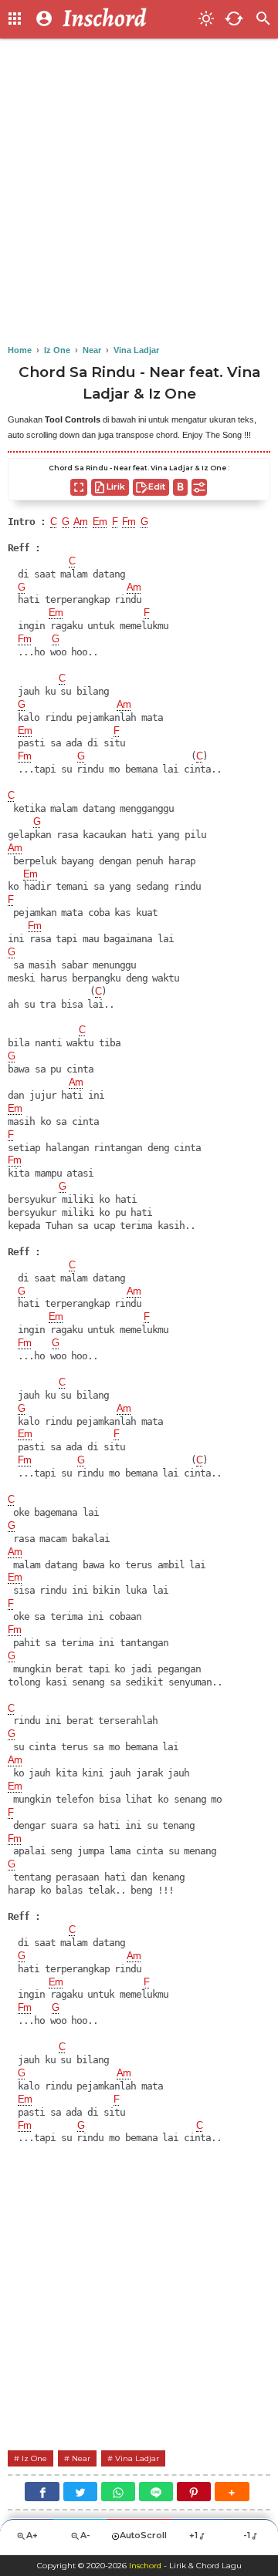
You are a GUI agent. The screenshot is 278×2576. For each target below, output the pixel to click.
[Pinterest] (194, 2492)
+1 (193, 2535)
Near (81, 2458)
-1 (247, 2535)
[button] (232, 2492)
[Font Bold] (180, 487)
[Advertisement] (139, 193)
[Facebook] (42, 2492)
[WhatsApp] (118, 2492)
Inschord (145, 2566)
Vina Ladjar (137, 2458)
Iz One (34, 2458)
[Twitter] (80, 2492)
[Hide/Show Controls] (199, 487)
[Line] (156, 2492)
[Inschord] (126, 19)
